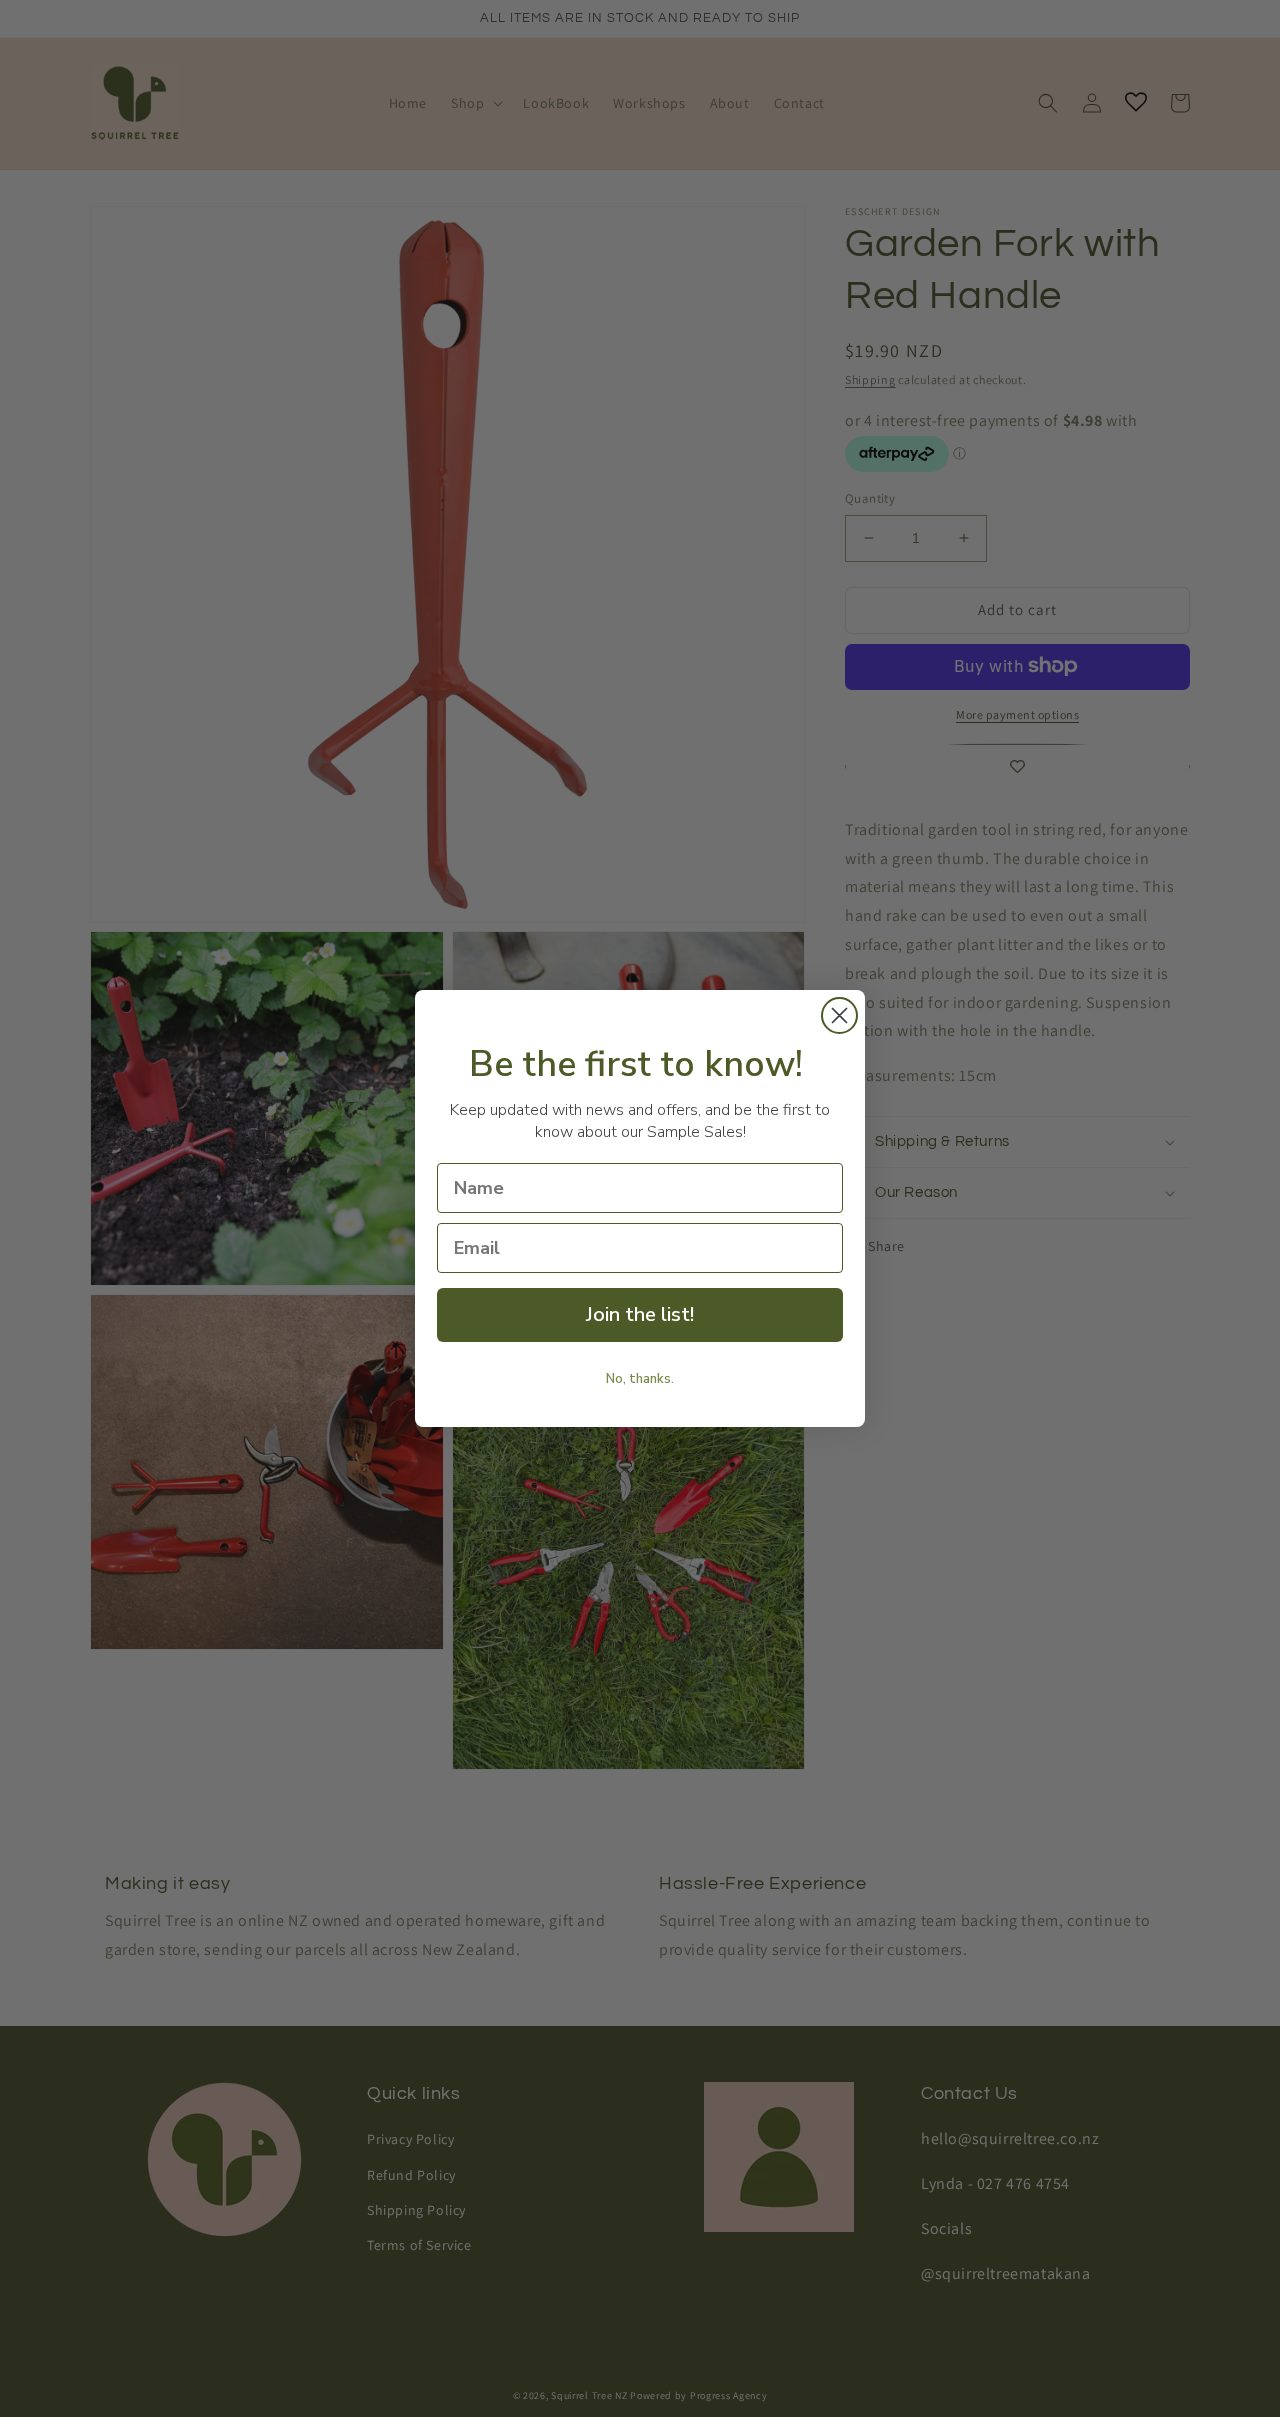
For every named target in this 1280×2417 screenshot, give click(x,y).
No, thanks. (640, 1379)
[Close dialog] (839, 1015)
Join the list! (640, 1314)
